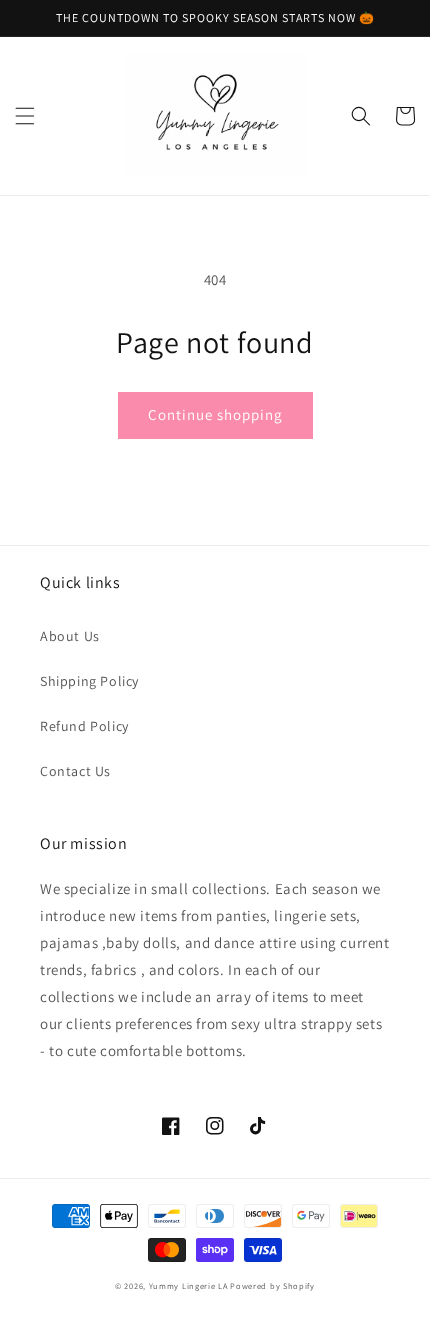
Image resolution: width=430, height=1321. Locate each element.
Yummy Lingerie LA (188, 1285)
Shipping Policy (89, 681)
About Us (70, 636)
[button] (25, 116)
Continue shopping (215, 414)
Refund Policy (84, 726)
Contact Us (75, 771)
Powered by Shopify (272, 1285)
